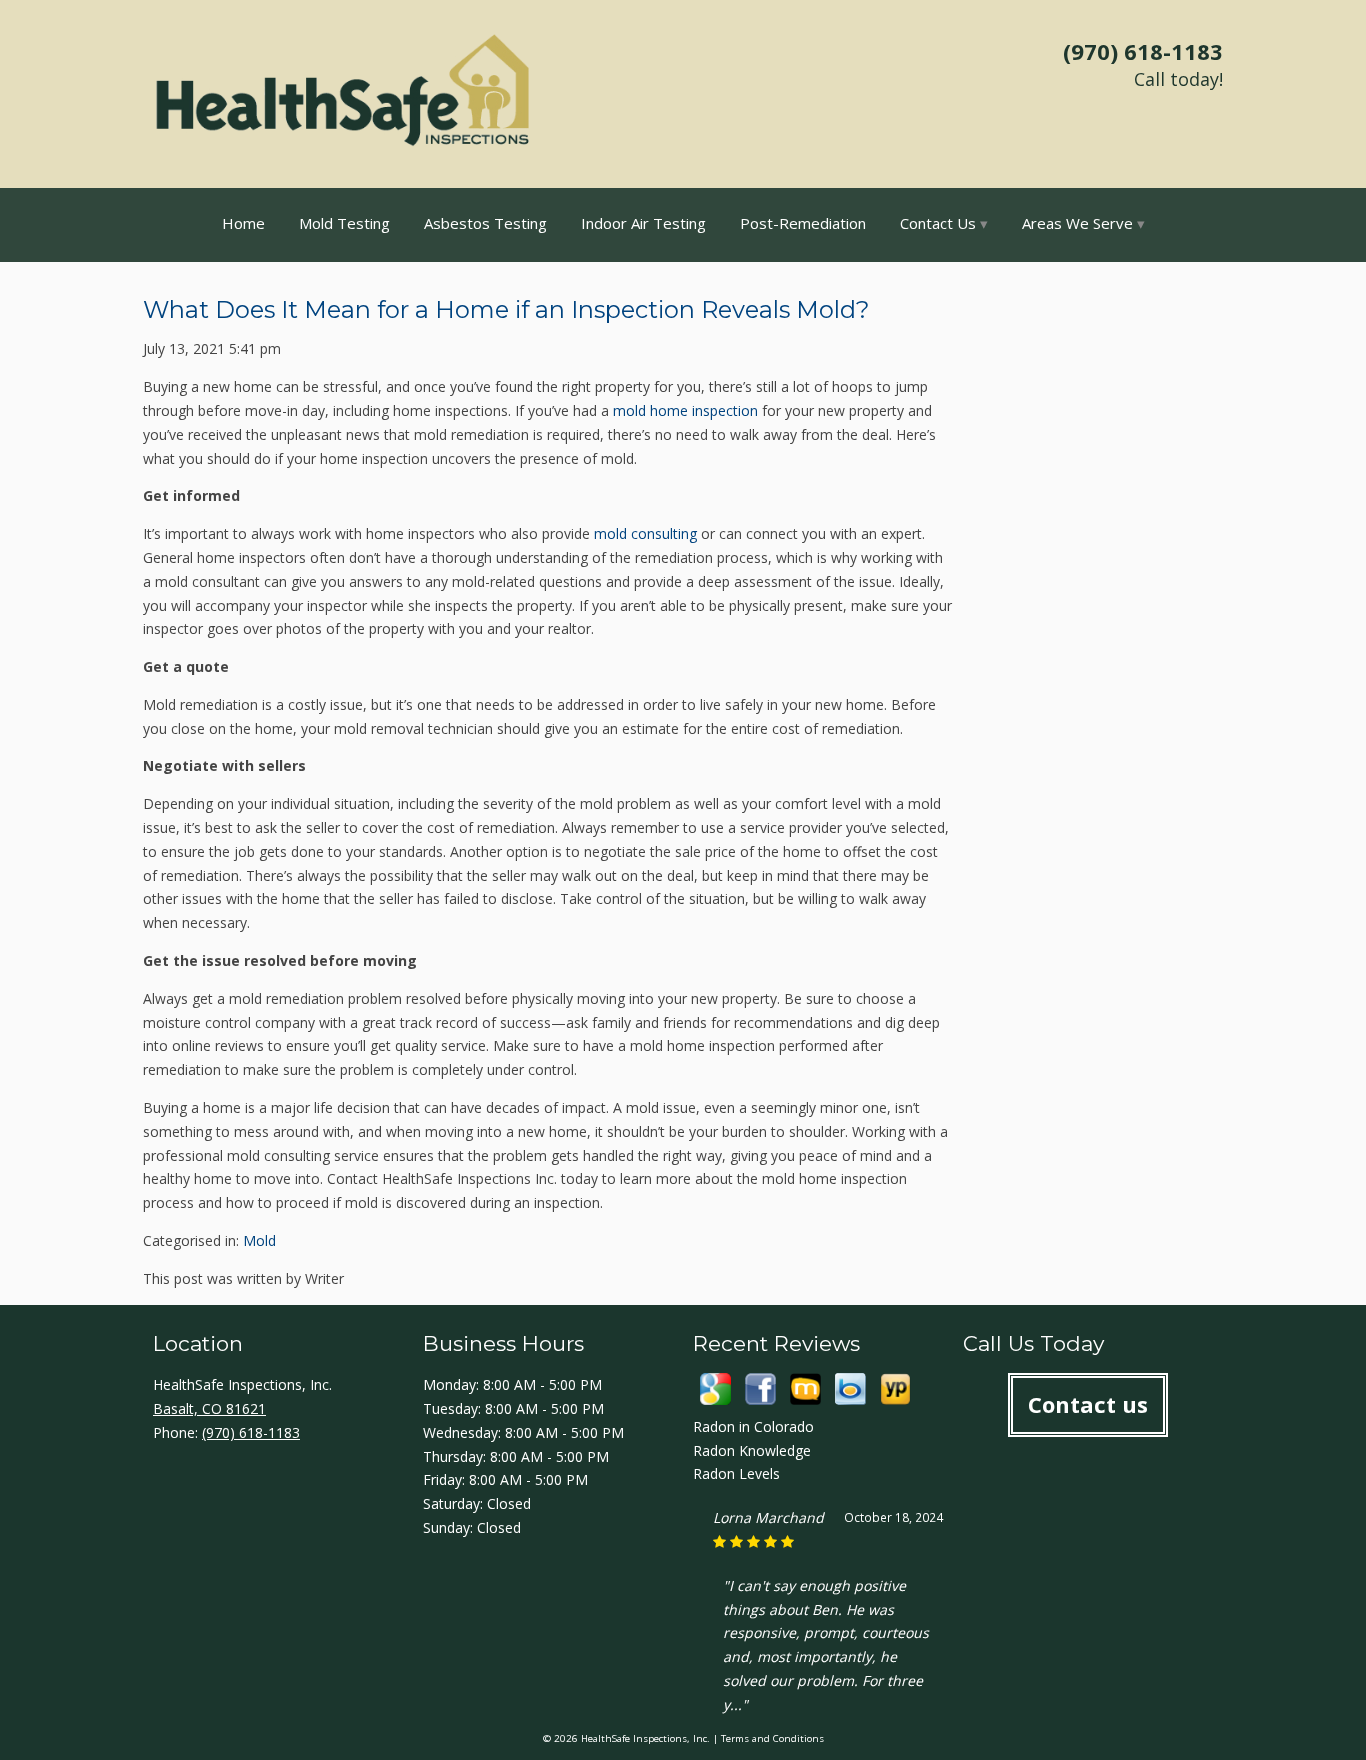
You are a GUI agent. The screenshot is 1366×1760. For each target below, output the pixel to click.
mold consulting (645, 533)
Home (243, 223)
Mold (259, 1240)
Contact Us (938, 223)
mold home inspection (685, 410)
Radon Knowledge (752, 1450)
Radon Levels (736, 1473)
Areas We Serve (1077, 223)
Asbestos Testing (485, 223)
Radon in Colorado (753, 1426)
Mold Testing (344, 223)
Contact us (1088, 1404)
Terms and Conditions (772, 1738)
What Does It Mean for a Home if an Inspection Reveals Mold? (506, 309)
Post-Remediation (803, 223)
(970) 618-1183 (1143, 51)
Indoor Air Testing (643, 223)
